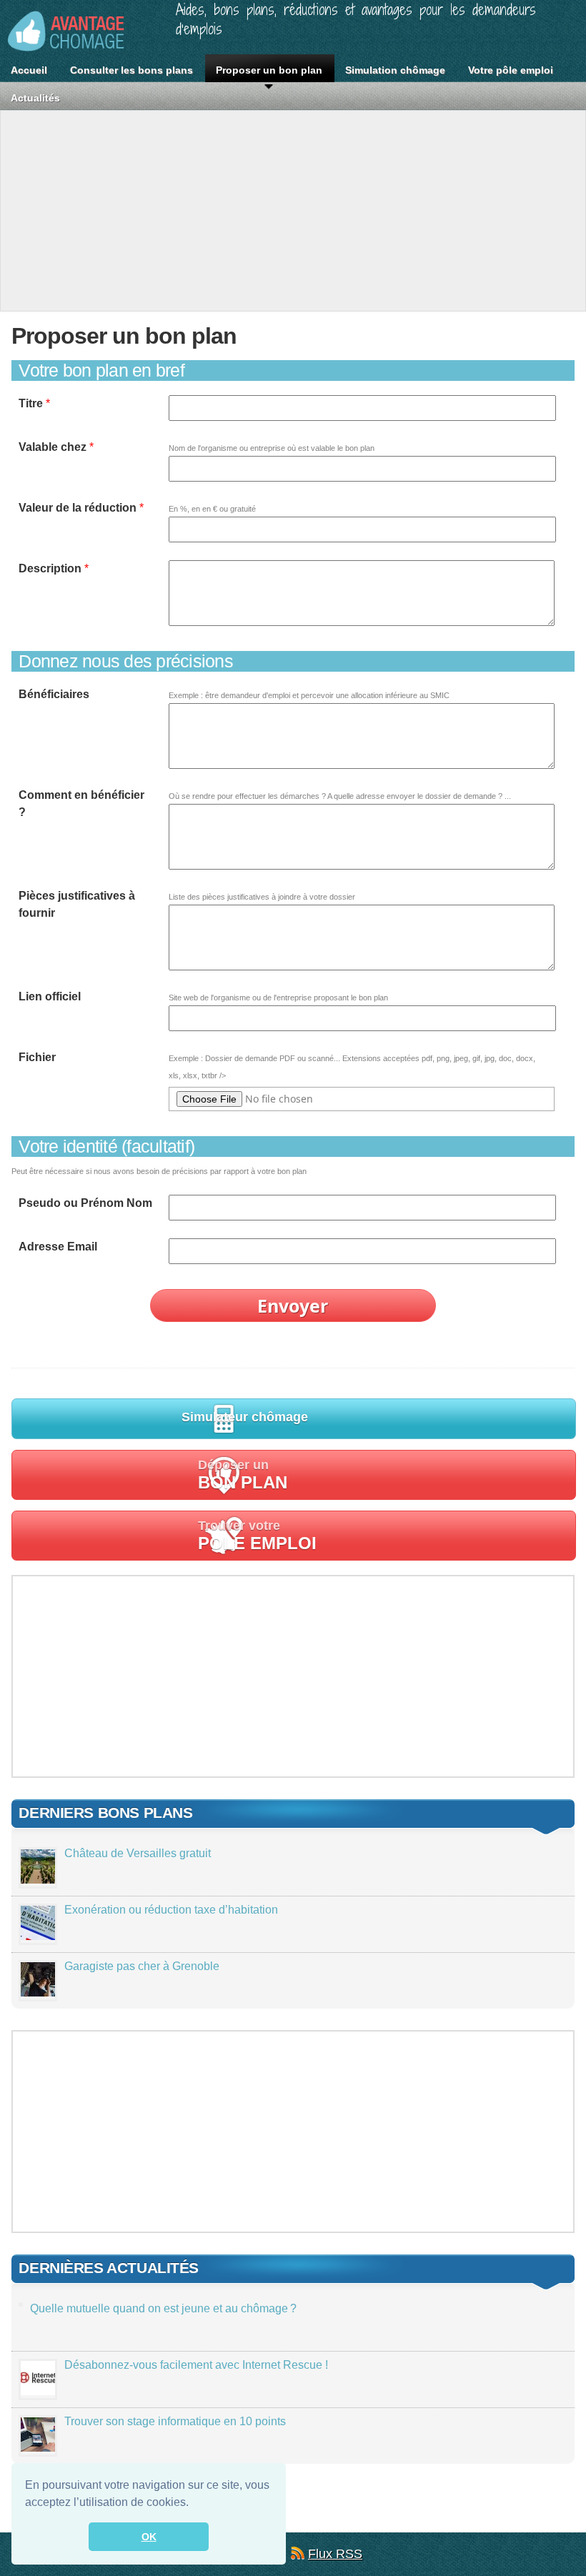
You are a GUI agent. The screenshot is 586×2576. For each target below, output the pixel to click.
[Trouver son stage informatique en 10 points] (38, 2448)
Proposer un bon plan (269, 70)
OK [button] (149, 2537)
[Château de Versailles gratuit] (38, 1880)
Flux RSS (335, 2554)
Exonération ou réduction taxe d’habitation (171, 1910)
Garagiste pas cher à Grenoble (142, 1966)
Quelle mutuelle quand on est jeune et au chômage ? (163, 2308)
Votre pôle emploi (511, 70)
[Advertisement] (293, 211)
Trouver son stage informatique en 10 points (175, 2421)
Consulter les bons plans (131, 70)
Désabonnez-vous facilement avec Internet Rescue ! (196, 2365)
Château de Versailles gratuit (138, 1853)
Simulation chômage (395, 70)
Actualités (35, 98)
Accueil (29, 70)
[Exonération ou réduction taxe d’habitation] (38, 1936)
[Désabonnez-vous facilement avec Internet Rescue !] (38, 2391)
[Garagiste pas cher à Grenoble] (38, 1993)
